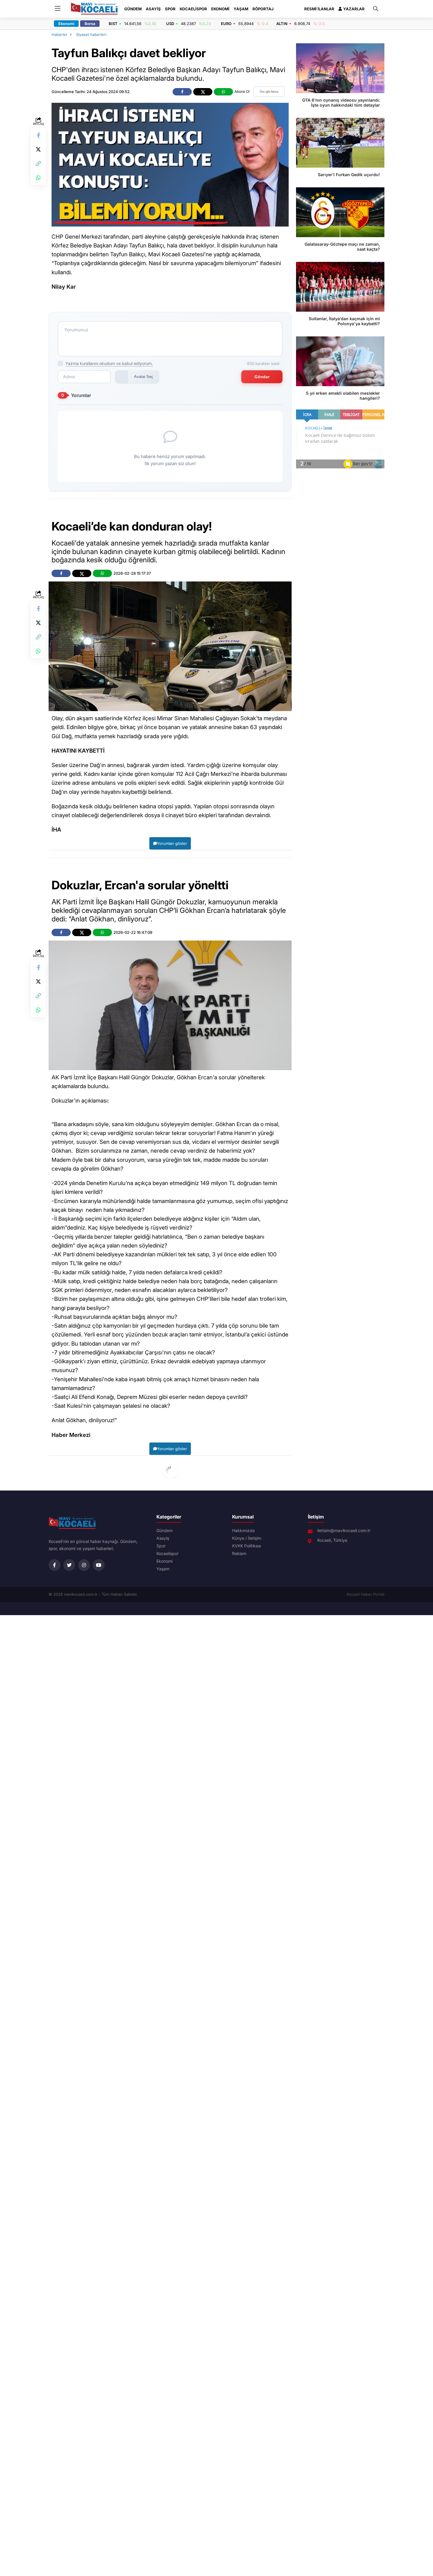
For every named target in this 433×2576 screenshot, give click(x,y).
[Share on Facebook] (38, 135)
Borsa (90, 24)
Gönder (262, 377)
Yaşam (241, 9)
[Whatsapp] (38, 178)
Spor (170, 9)
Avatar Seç (144, 377)
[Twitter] (69, 1565)
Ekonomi (220, 9)
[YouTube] (99, 1565)
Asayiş (153, 9)
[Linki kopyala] (38, 163)
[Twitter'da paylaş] (38, 149)
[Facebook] (54, 1565)
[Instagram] (84, 1565)
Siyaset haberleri (91, 34)
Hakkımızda (243, 1531)
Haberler (60, 34)
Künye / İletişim (247, 1538)
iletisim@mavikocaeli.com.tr (344, 1531)
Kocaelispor (193, 9)
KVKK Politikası (247, 1546)
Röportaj (263, 9)
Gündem (133, 9)
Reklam (239, 1554)
